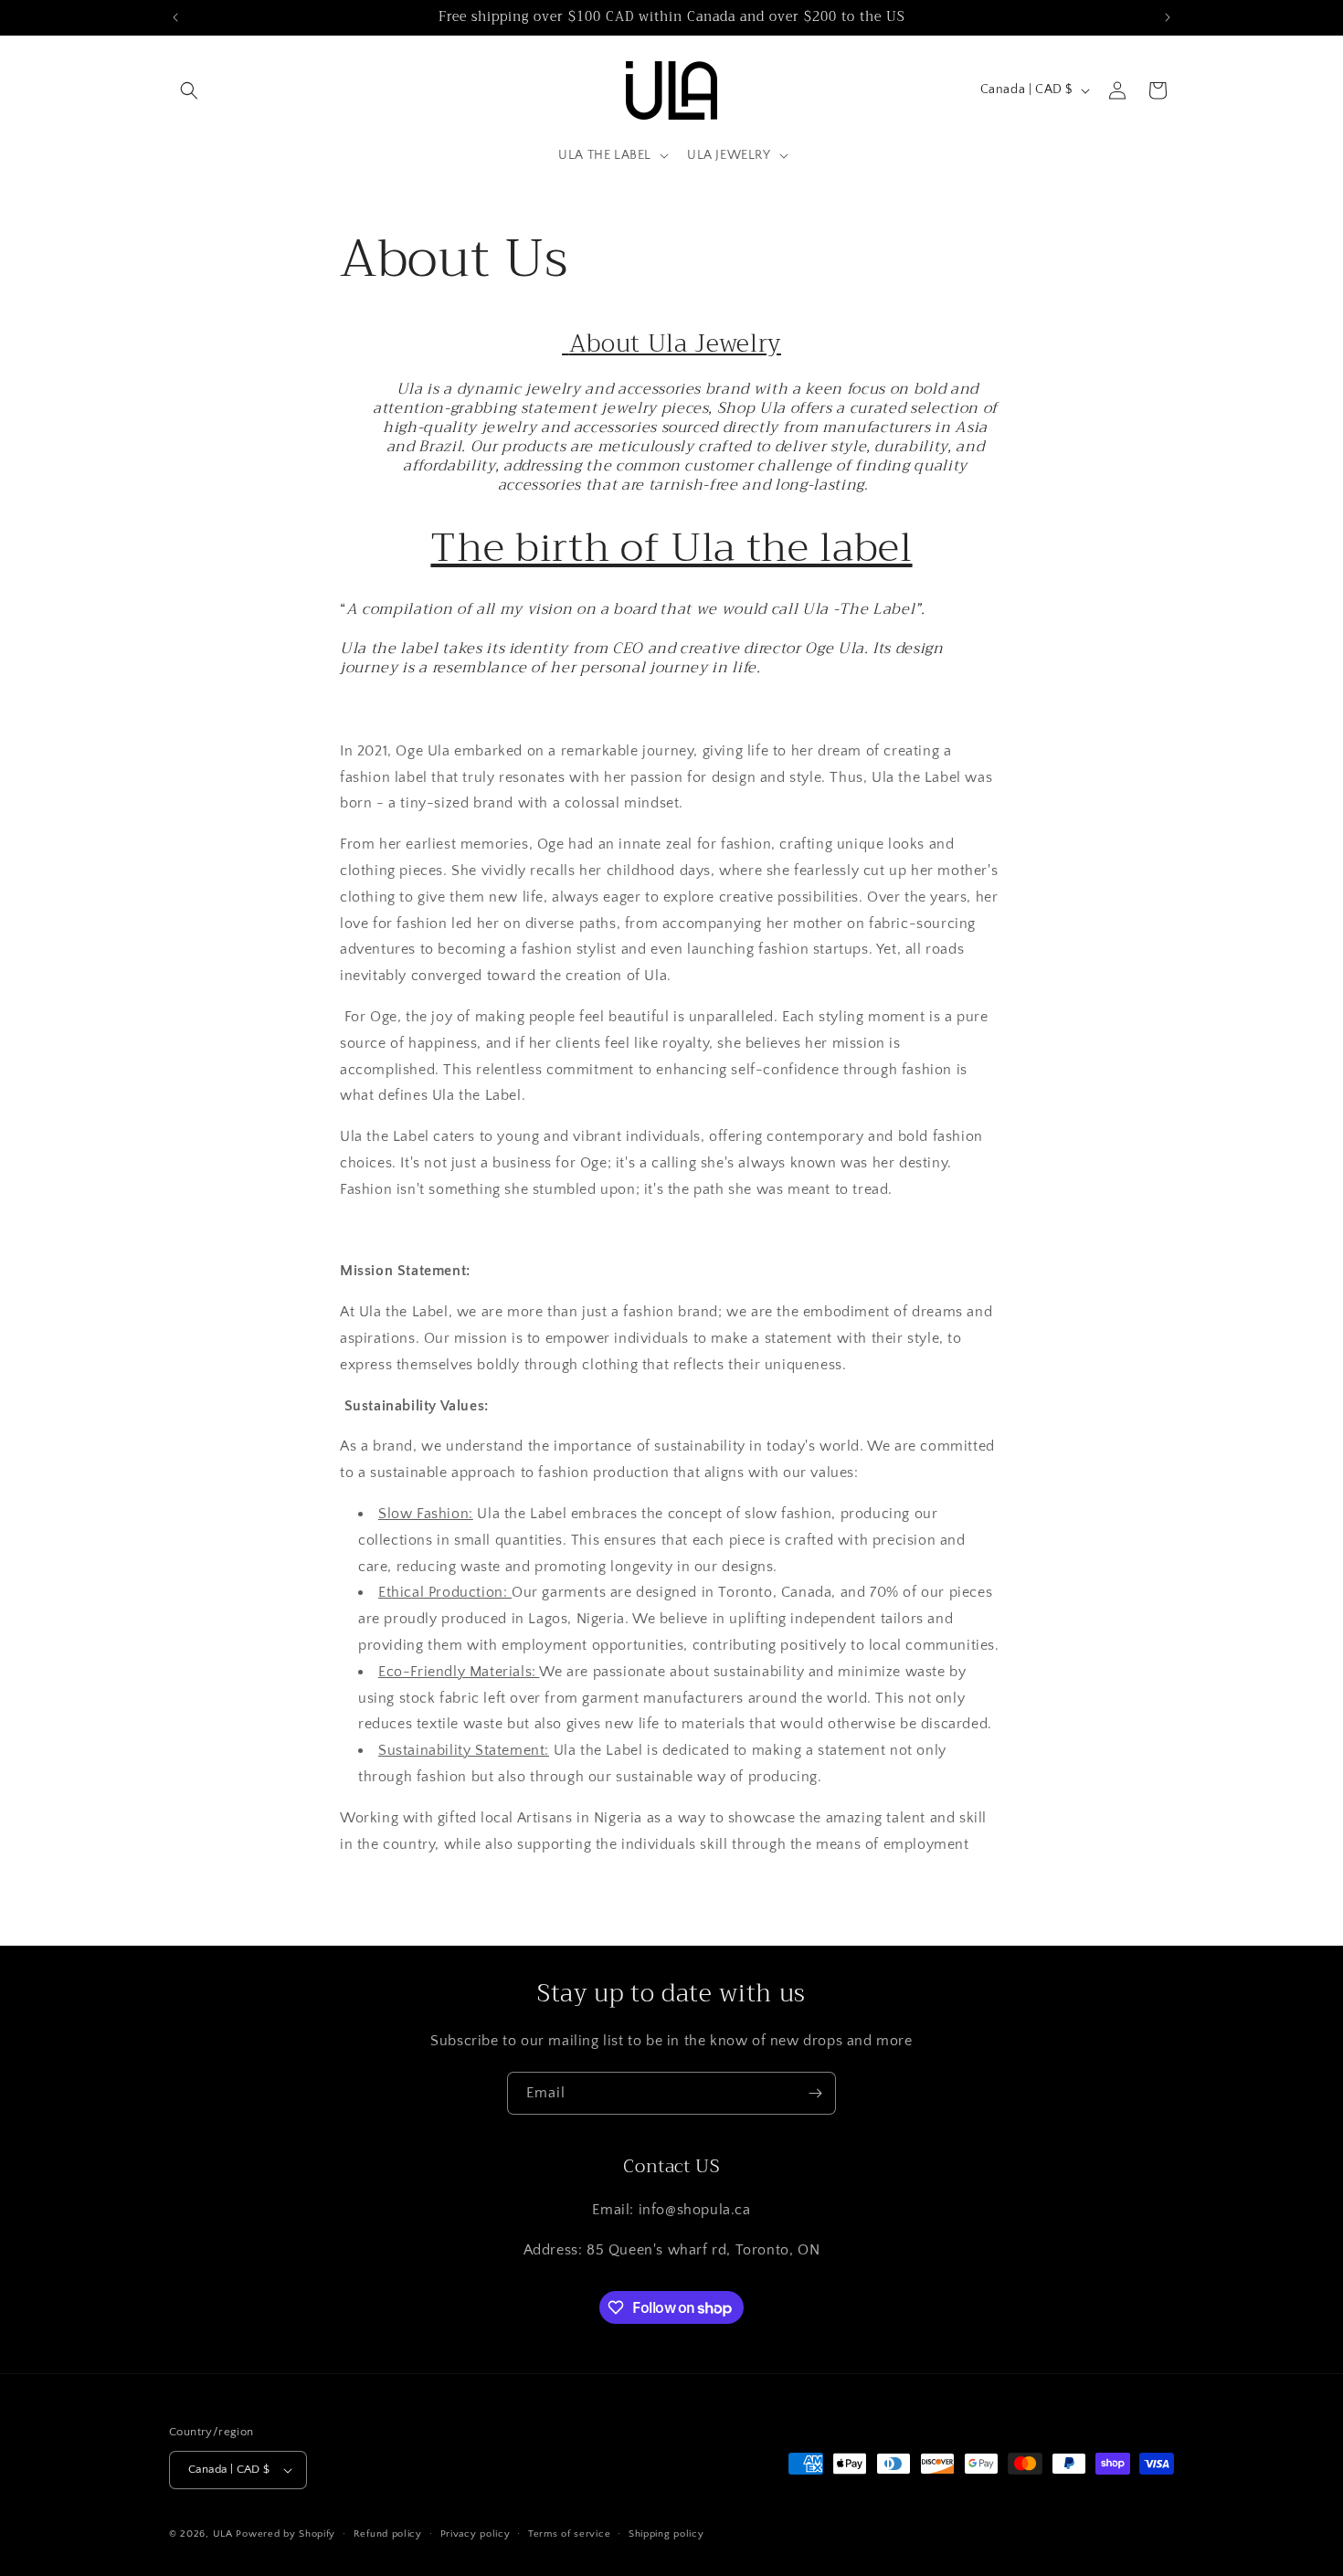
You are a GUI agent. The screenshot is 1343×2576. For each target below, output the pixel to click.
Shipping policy (666, 2534)
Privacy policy (476, 2534)
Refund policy (388, 2534)
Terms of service (569, 2534)
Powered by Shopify (286, 2534)
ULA (223, 2534)
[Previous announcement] (175, 17)
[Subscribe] (815, 2093)
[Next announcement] (1168, 17)
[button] (189, 90)
